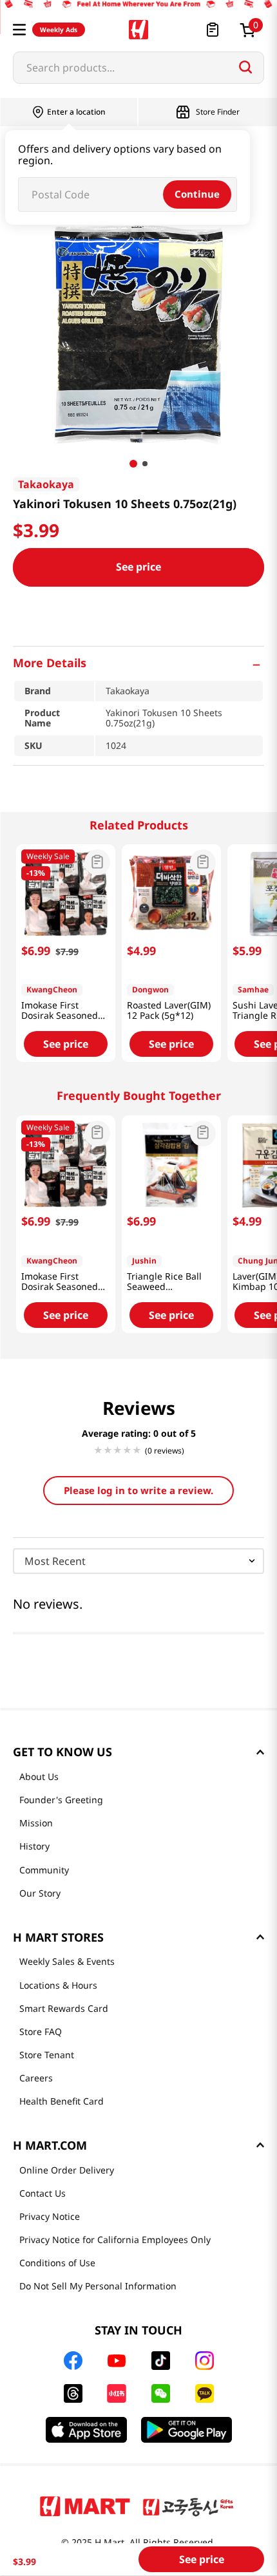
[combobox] (138, 68)
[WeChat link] (161, 2393)
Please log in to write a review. (138, 1490)
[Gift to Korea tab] (188, 2506)
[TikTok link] (161, 2361)
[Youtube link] (117, 2361)
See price (138, 567)
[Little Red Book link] (116, 2393)
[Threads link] (73, 2393)
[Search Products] (245, 67)
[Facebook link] (73, 2361)
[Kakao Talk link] (205, 2393)
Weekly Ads (59, 30)
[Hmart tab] (85, 2506)
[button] (19, 30)
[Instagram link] (205, 2361)
